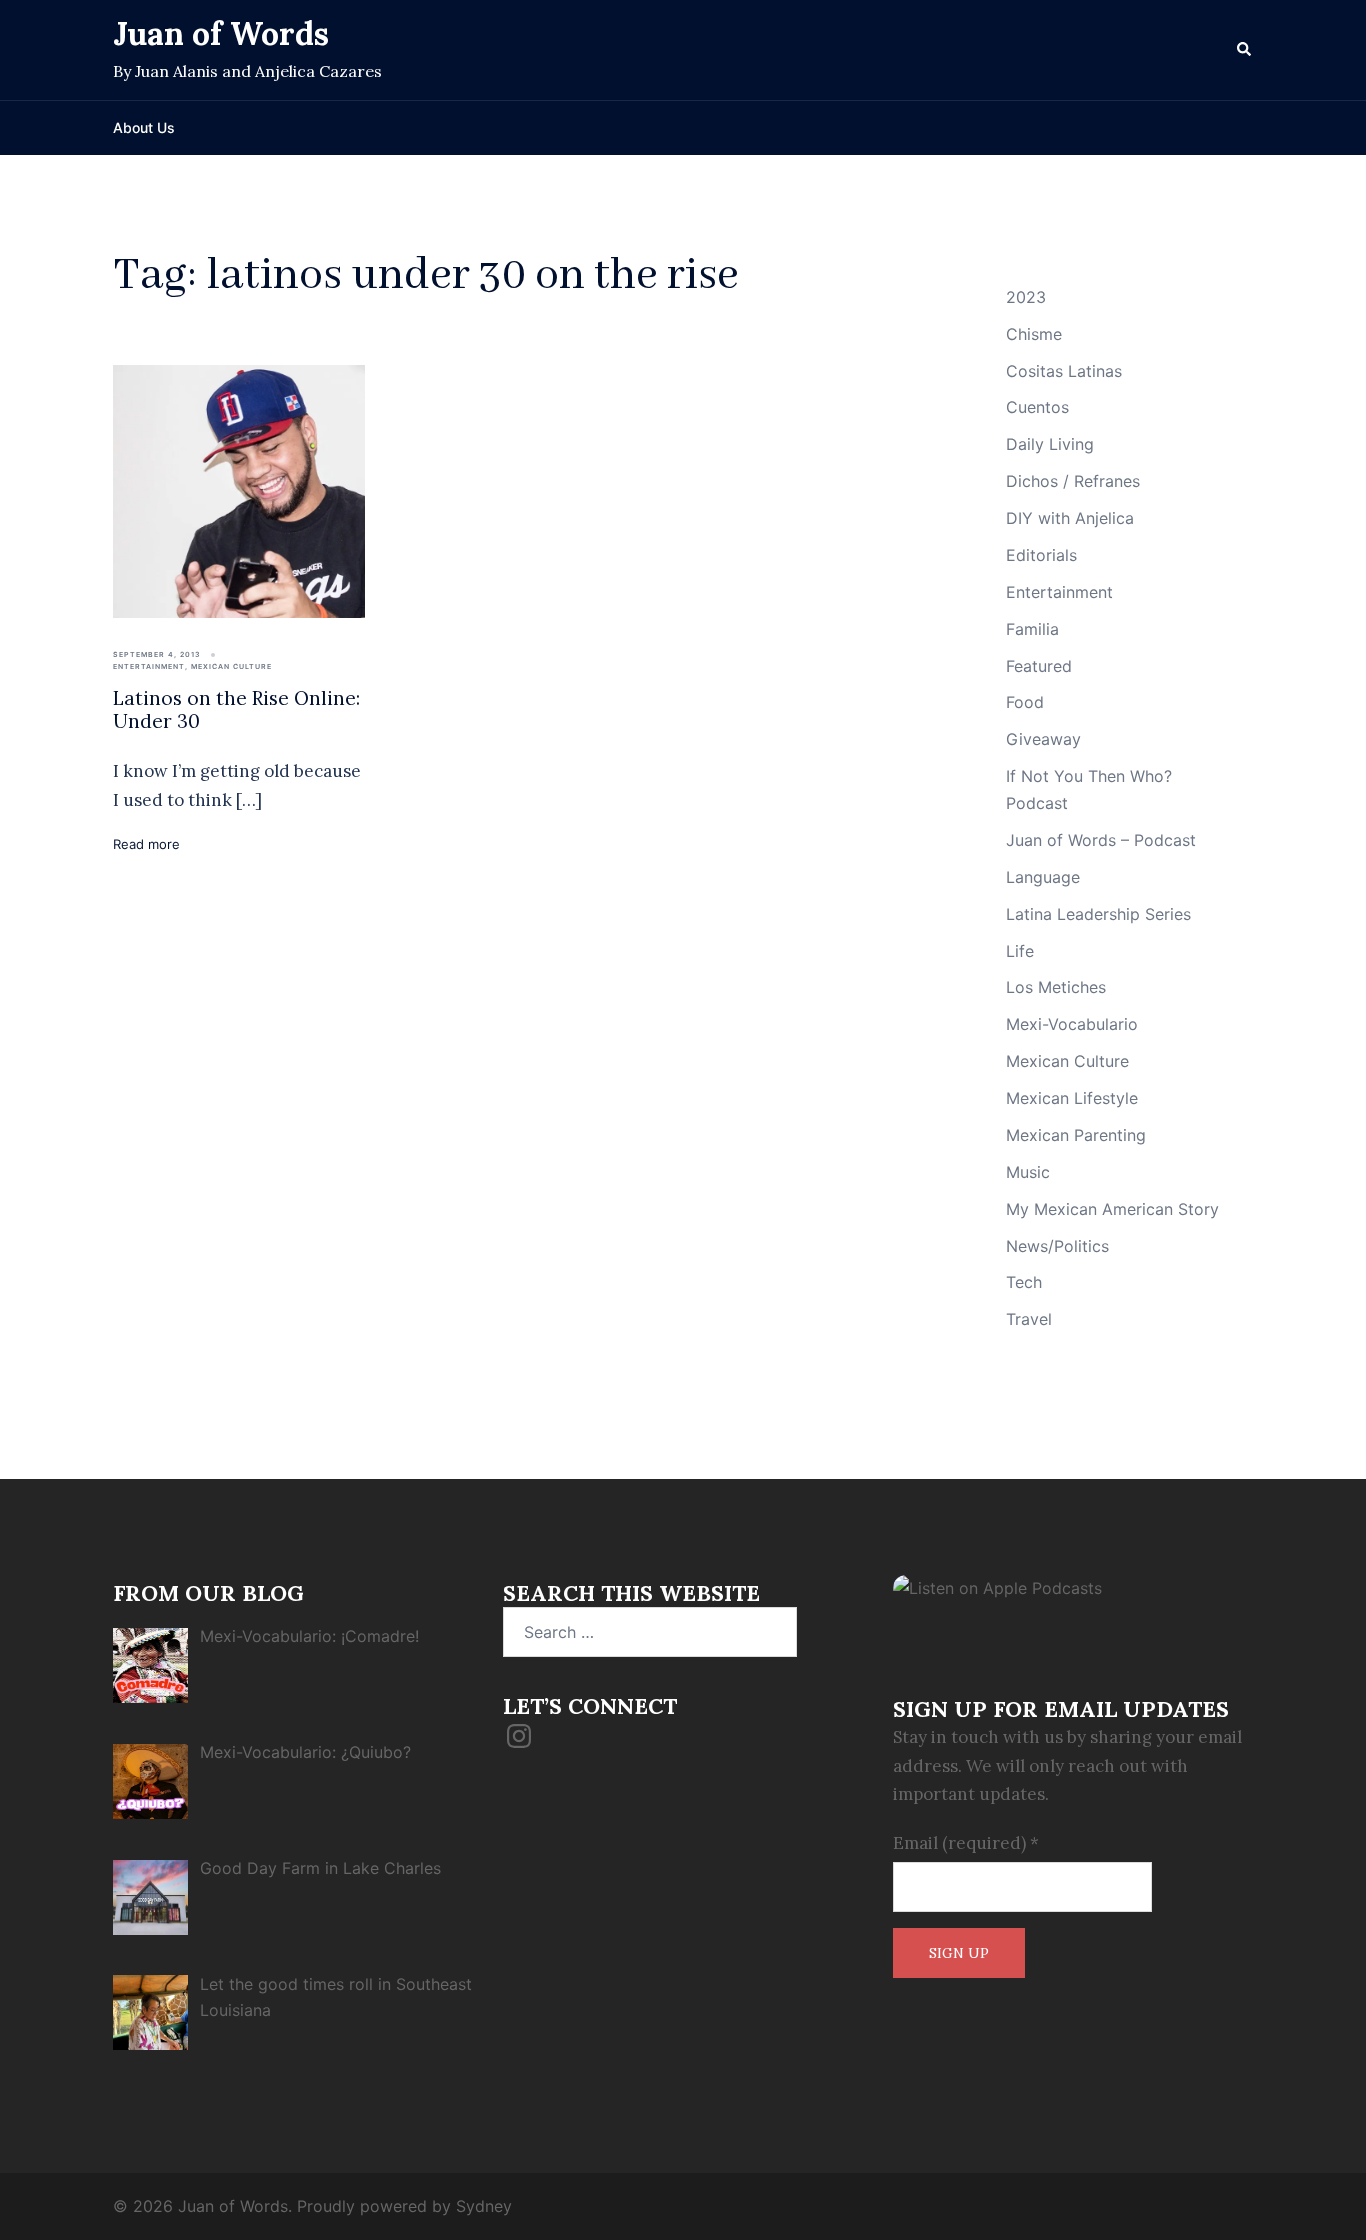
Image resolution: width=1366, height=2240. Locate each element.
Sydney (484, 2206)
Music (1028, 1172)
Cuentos (1037, 407)
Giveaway (1043, 739)
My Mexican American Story (1112, 1209)
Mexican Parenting (1076, 1135)
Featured (1039, 666)
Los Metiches (1056, 987)
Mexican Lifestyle (1072, 1098)
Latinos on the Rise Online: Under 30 (236, 709)
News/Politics (1057, 1246)
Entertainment (149, 666)
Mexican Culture (231, 666)
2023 (1026, 297)
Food (1025, 702)
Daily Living (1050, 444)
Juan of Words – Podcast (1101, 840)
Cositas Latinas (1064, 371)
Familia (1032, 629)
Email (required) (966, 1843)
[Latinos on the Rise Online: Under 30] (239, 490)
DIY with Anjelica (1070, 518)
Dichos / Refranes (1073, 481)
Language (1043, 877)
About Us (144, 127)
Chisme (1034, 334)
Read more (146, 844)
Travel (1029, 1319)
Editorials (1041, 555)
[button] (1245, 50)
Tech (1024, 1282)
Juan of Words (221, 33)
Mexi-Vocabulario (1072, 1024)
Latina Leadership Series (1098, 914)
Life (1020, 951)
